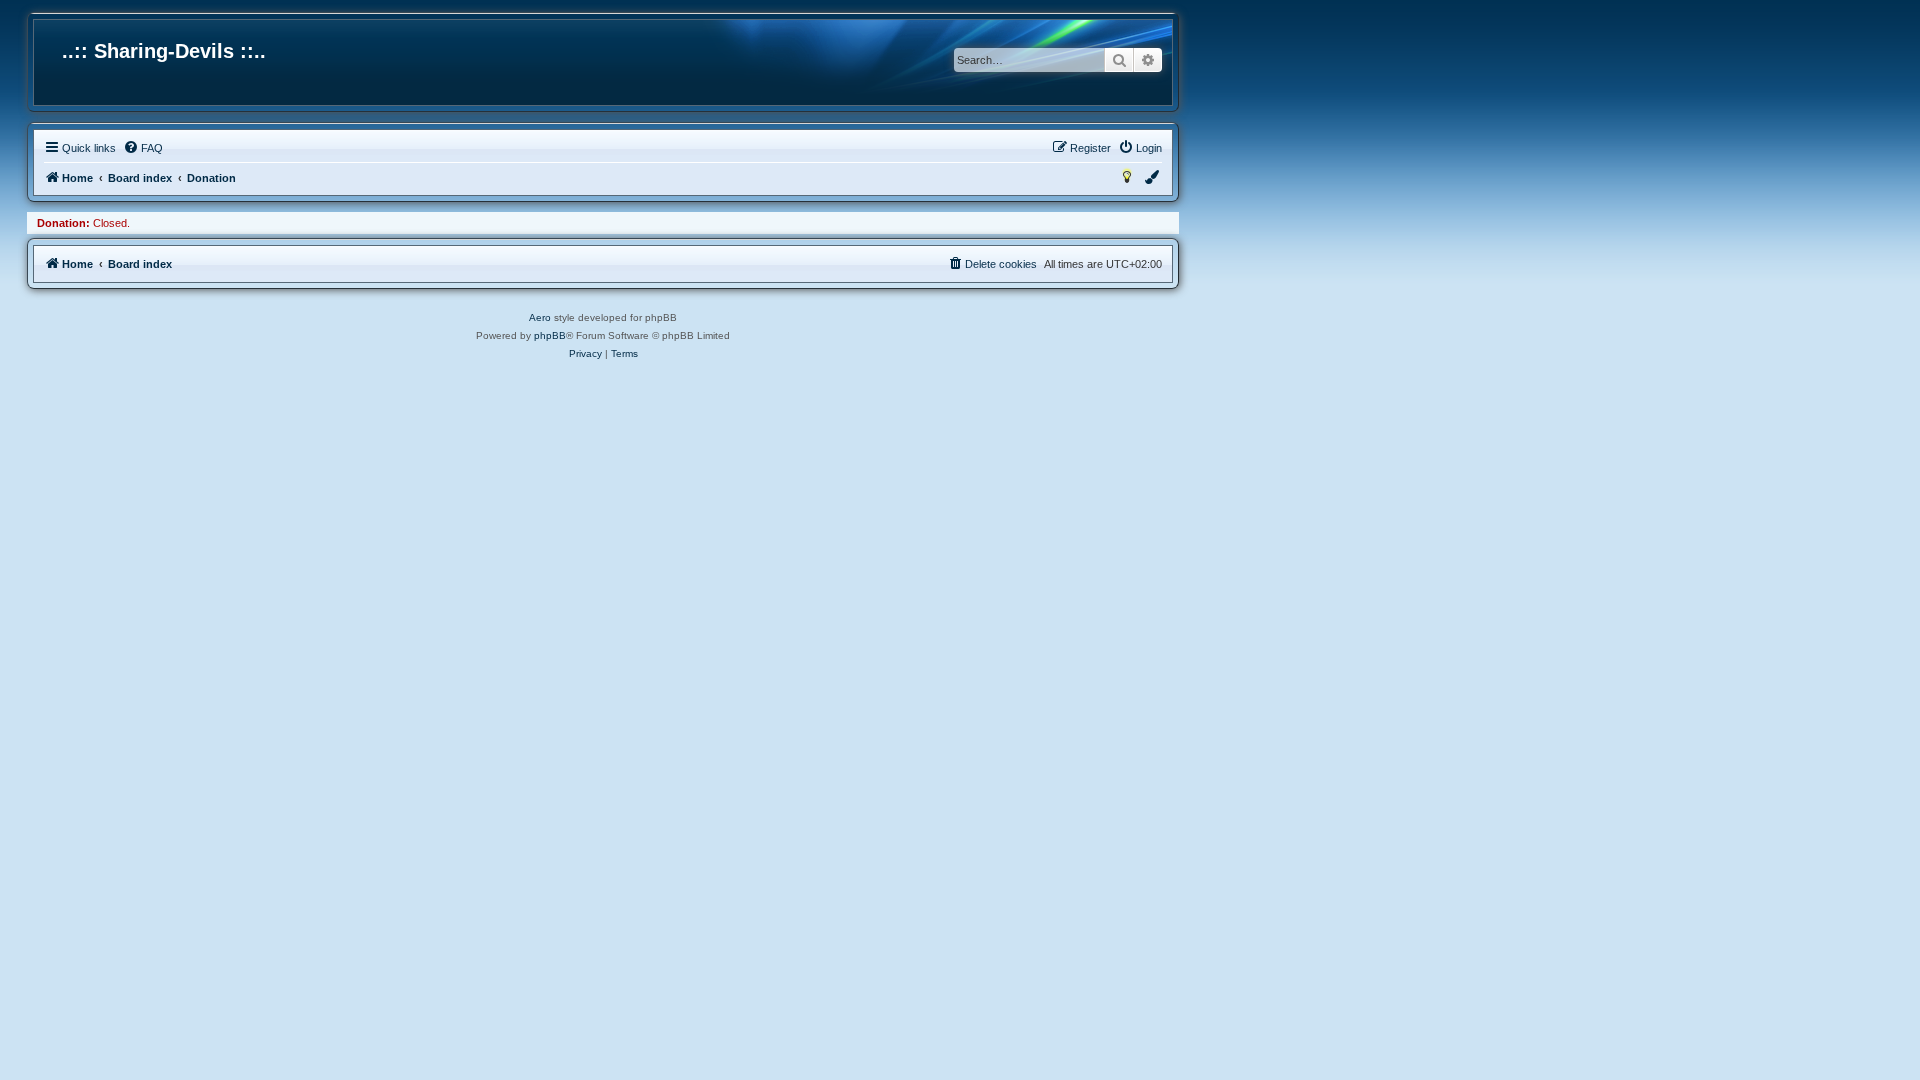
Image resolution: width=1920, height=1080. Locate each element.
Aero (540, 317)
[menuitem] (143, 148)
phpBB (550, 335)
